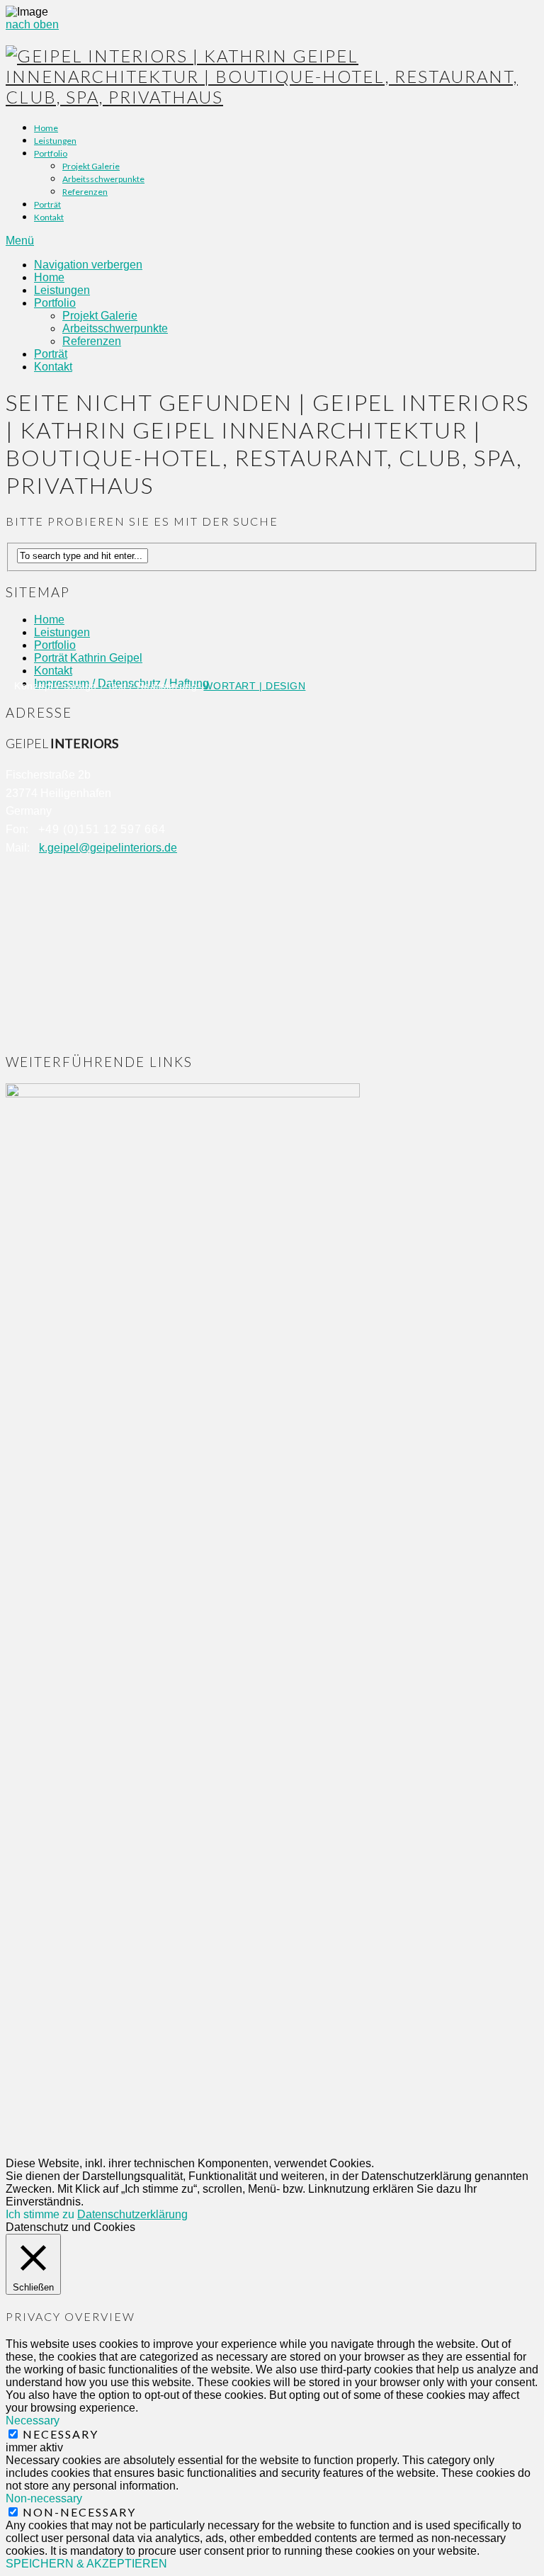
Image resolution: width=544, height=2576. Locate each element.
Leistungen (55, 141)
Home (46, 128)
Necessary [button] (33, 2420)
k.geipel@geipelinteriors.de (108, 848)
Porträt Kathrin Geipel (88, 658)
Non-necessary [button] (44, 2498)
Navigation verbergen (88, 265)
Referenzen (85, 192)
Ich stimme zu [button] (40, 2214)
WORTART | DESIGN (254, 686)
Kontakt (49, 217)
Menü (20, 241)
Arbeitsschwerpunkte (103, 179)
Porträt (47, 204)
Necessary (61, 2434)
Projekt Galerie (91, 166)
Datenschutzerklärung (132, 2214)
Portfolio (51, 153)
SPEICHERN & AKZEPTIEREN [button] (86, 2564)
